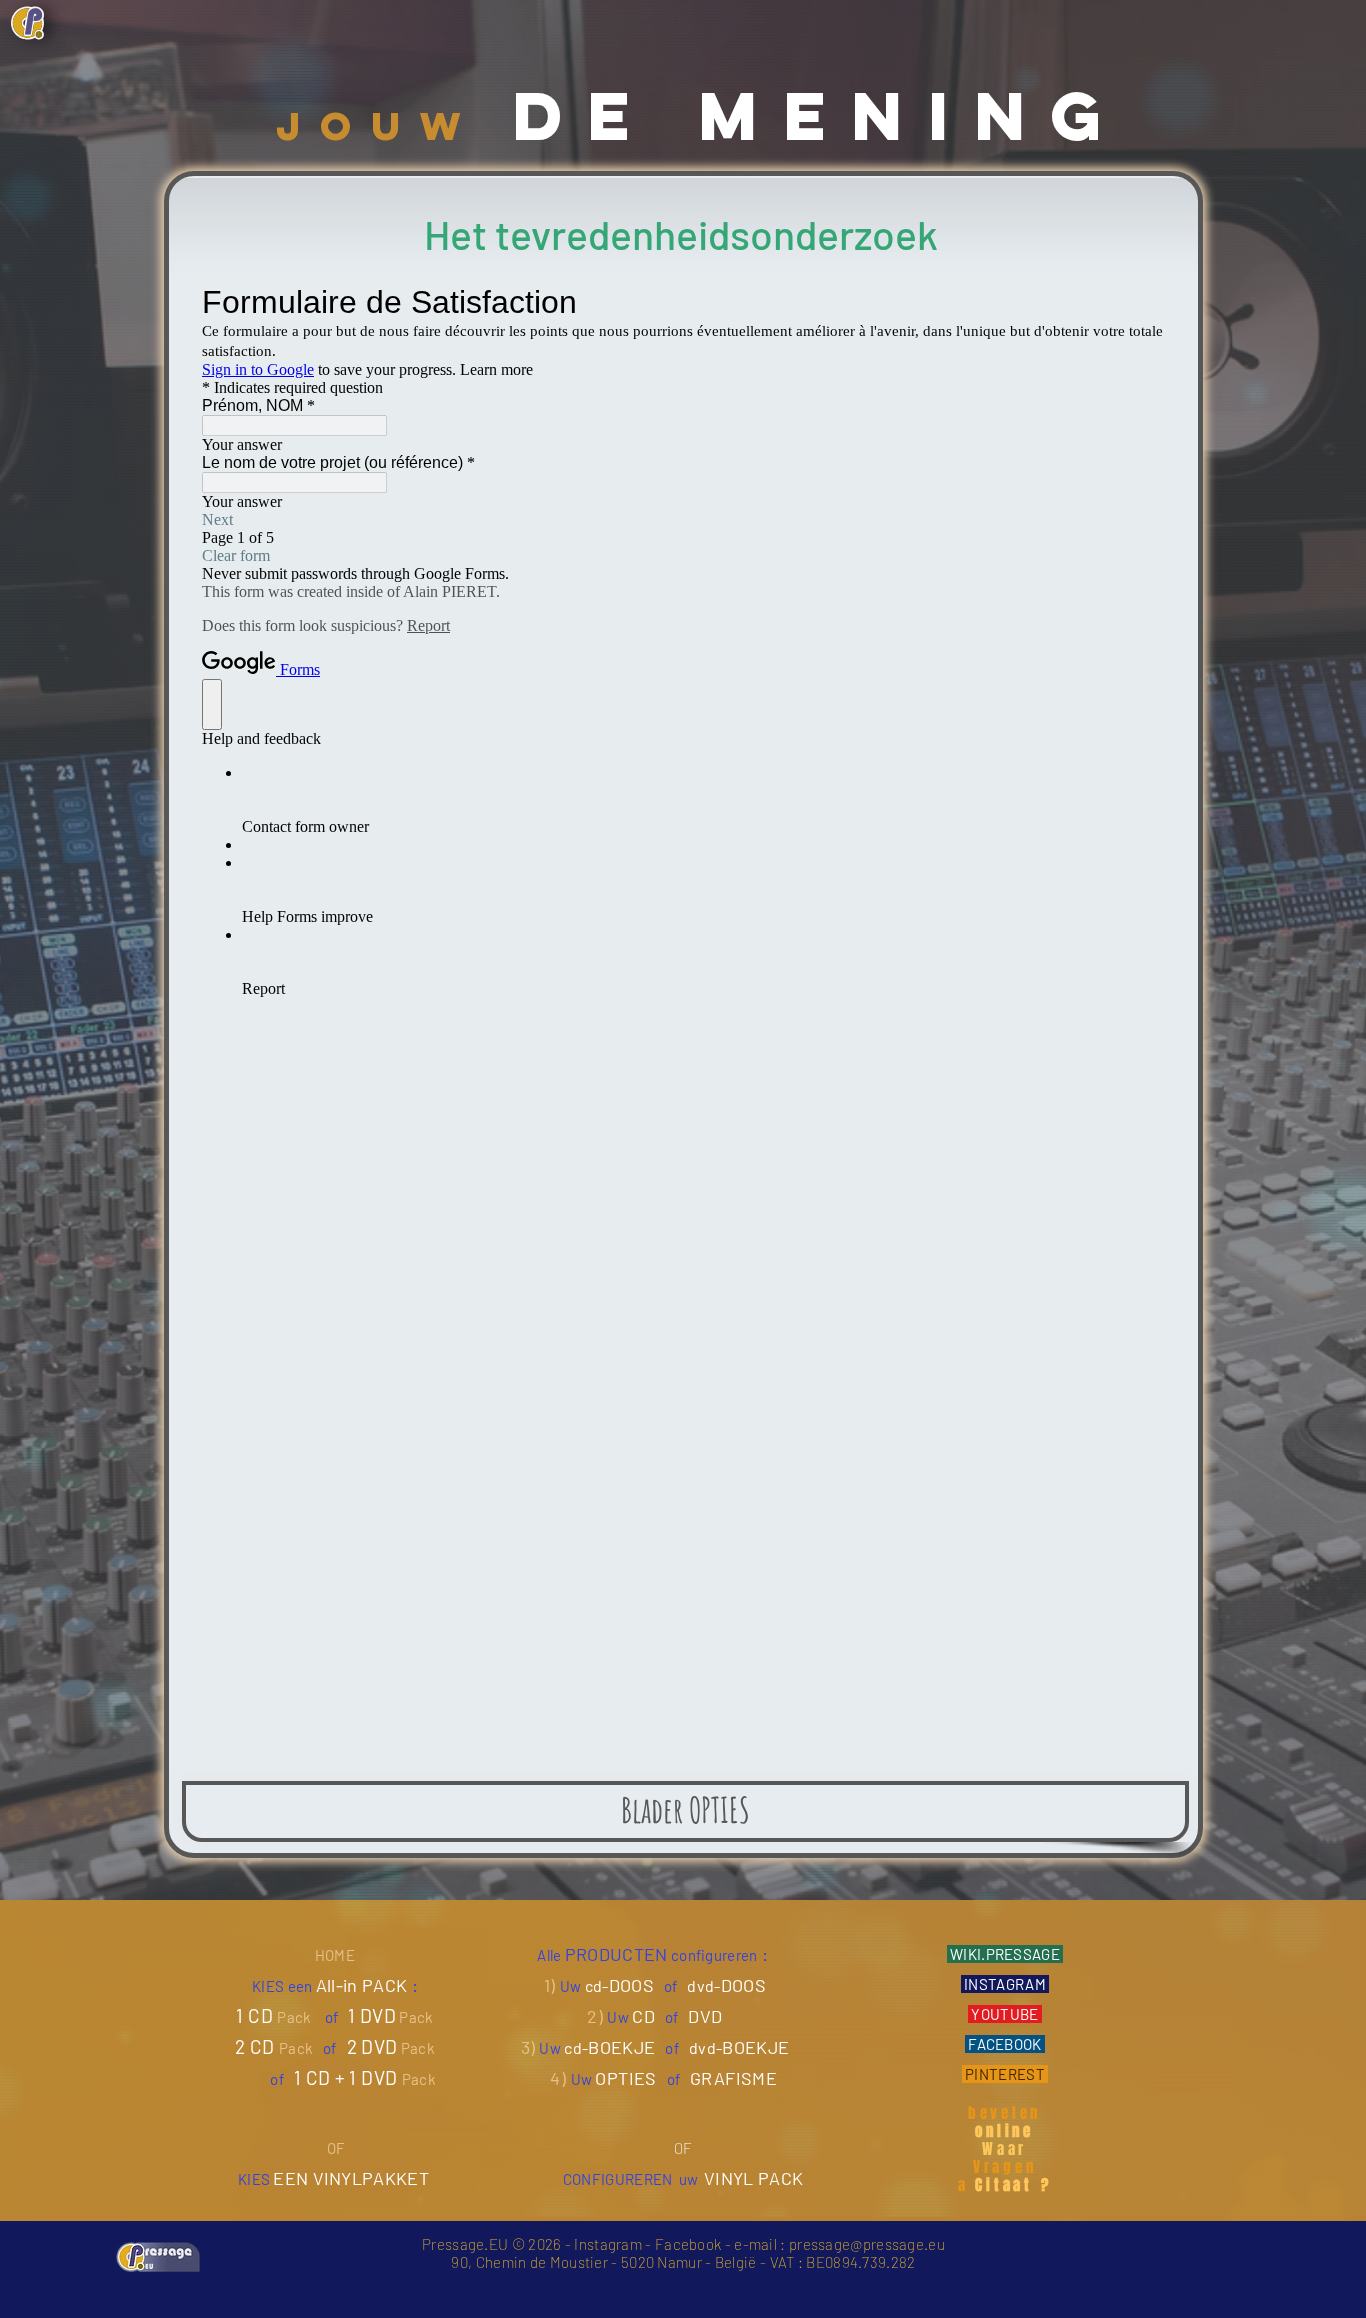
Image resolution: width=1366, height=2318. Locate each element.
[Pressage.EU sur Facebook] (1052, 19)
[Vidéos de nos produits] (1120, 19)
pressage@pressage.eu (867, 2244)
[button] (1191, 18)
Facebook (688, 2244)
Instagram (608, 2244)
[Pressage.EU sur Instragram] (1086, 19)
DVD (705, 2016)
